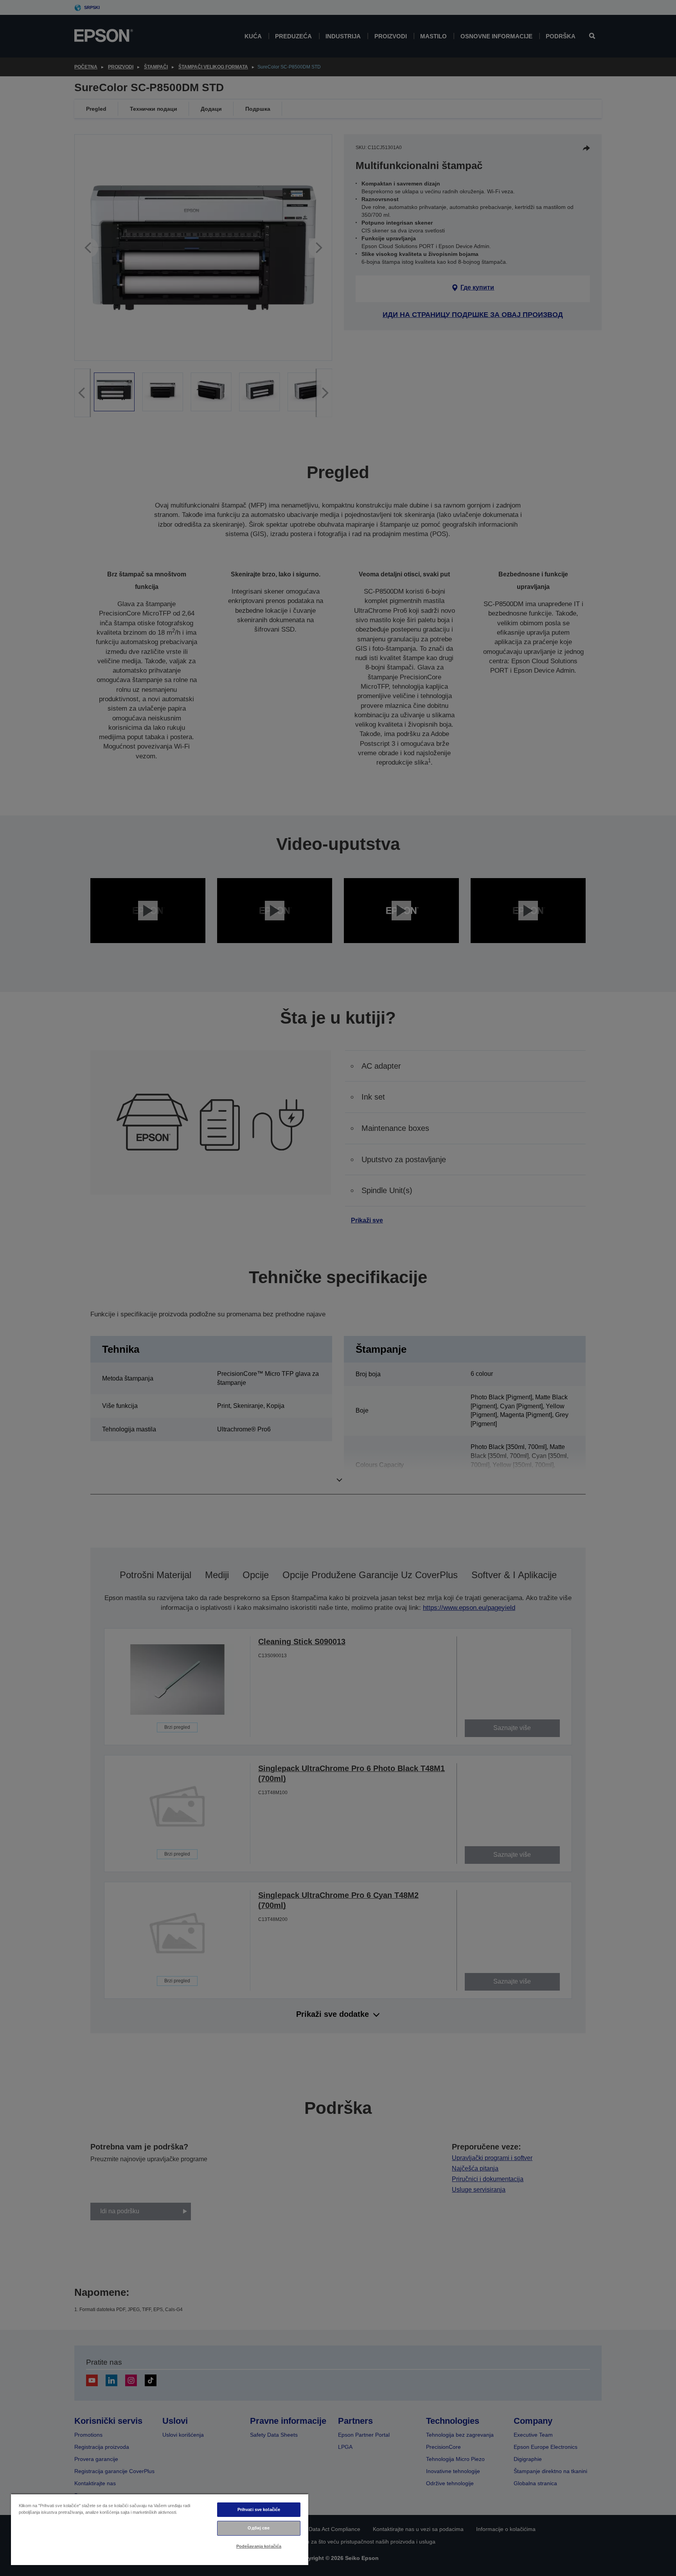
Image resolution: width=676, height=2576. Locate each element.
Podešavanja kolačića (259, 2546)
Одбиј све (259, 2528)
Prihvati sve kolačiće (259, 2509)
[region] (160, 2529)
